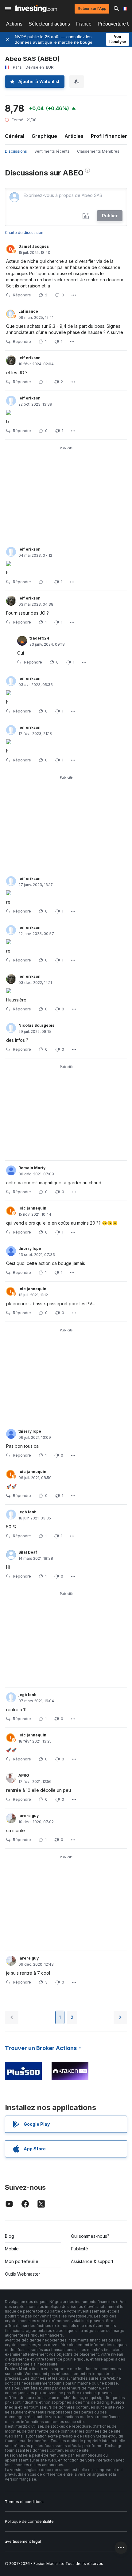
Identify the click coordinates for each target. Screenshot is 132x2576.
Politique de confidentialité (29, 2521)
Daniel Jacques (34, 246)
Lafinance (28, 311)
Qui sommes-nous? (90, 2236)
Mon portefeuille (22, 2261)
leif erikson (29, 358)
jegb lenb (27, 1512)
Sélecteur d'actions (49, 24)
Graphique (44, 136)
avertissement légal (23, 2541)
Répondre (22, 295)
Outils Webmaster (23, 2274)
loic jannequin (32, 1208)
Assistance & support (92, 2261)
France (84, 24)
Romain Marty (32, 1168)
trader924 (39, 638)
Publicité (80, 2249)
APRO (24, 1775)
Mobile (12, 2249)
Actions (14, 24)
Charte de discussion (24, 233)
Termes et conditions (24, 2502)
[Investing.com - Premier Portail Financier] (36, 9)
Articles (74, 136)
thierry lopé (30, 1248)
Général (15, 136)
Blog (10, 2236)
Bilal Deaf (28, 1552)
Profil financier (109, 136)
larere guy (29, 1816)
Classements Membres (98, 151)
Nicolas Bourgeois (36, 1025)
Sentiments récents (52, 151)
